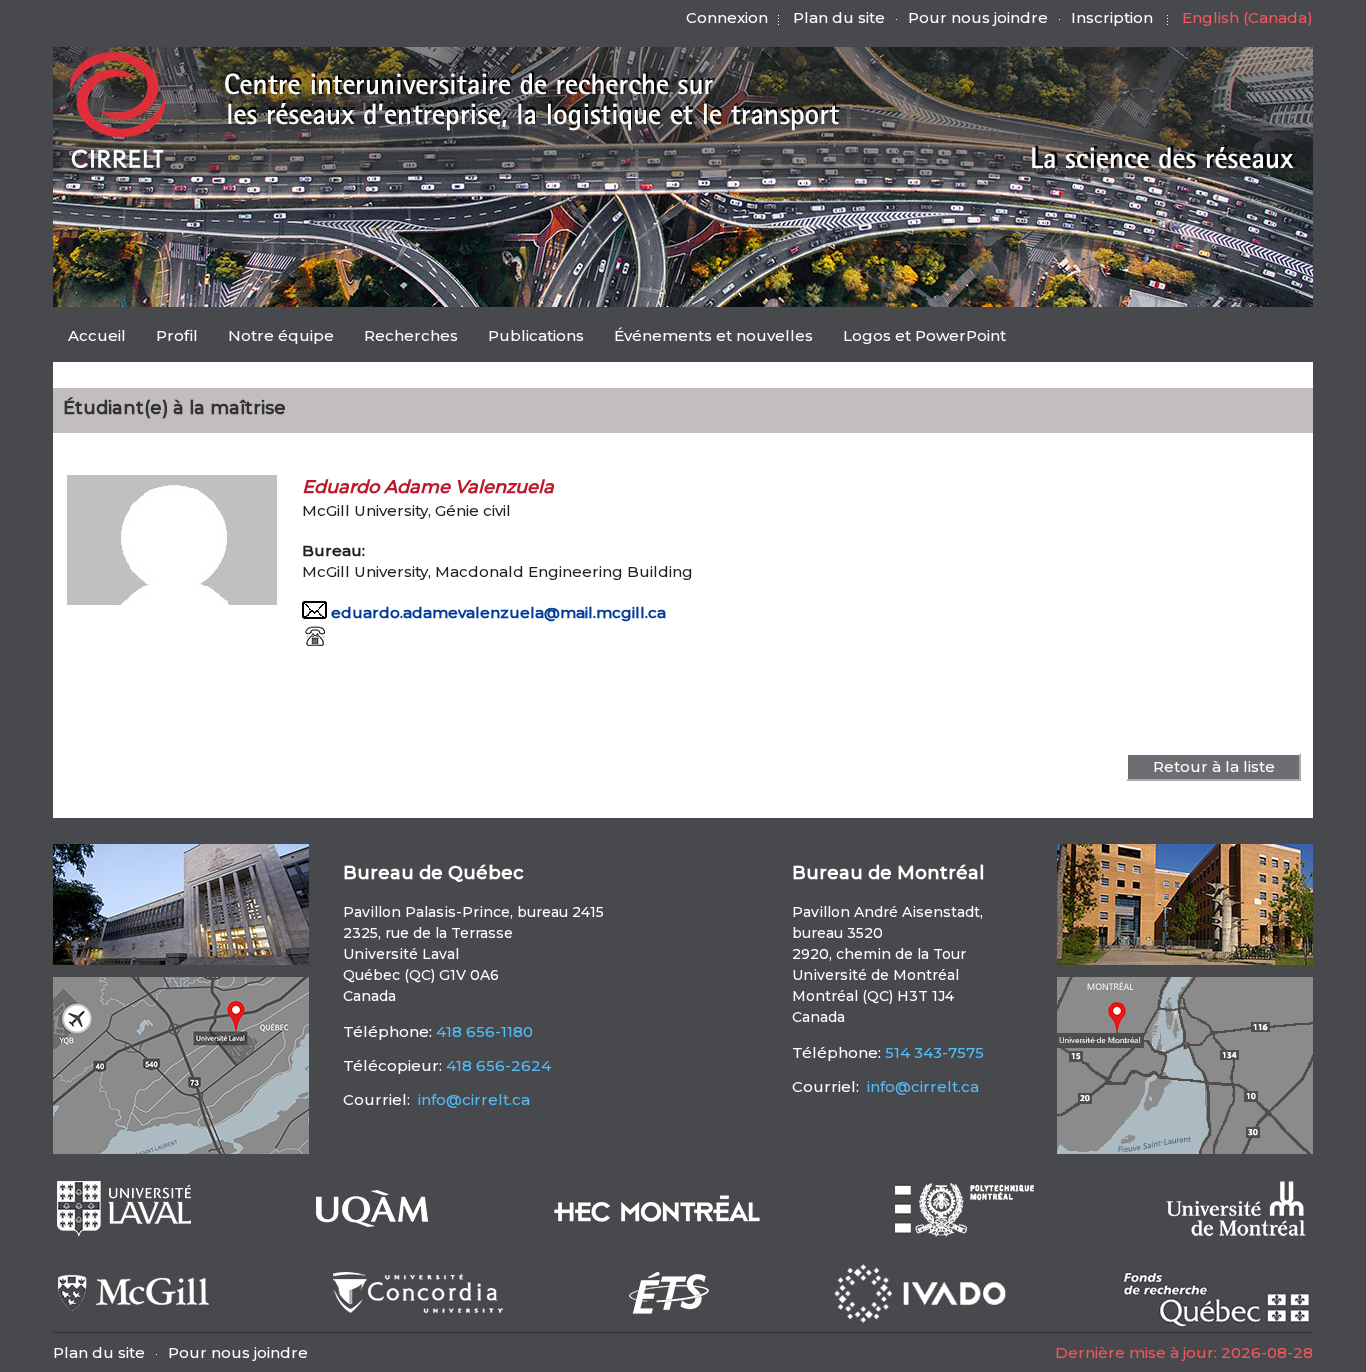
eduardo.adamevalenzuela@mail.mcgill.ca (498, 612)
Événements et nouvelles (713, 335)
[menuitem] (97, 335)
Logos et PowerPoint (924, 335)
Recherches (411, 335)
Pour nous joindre (978, 17)
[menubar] (537, 337)
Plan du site (839, 17)
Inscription (1112, 17)
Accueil (97, 335)
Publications (536, 335)
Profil (177, 335)
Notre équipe (281, 335)
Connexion (727, 17)
